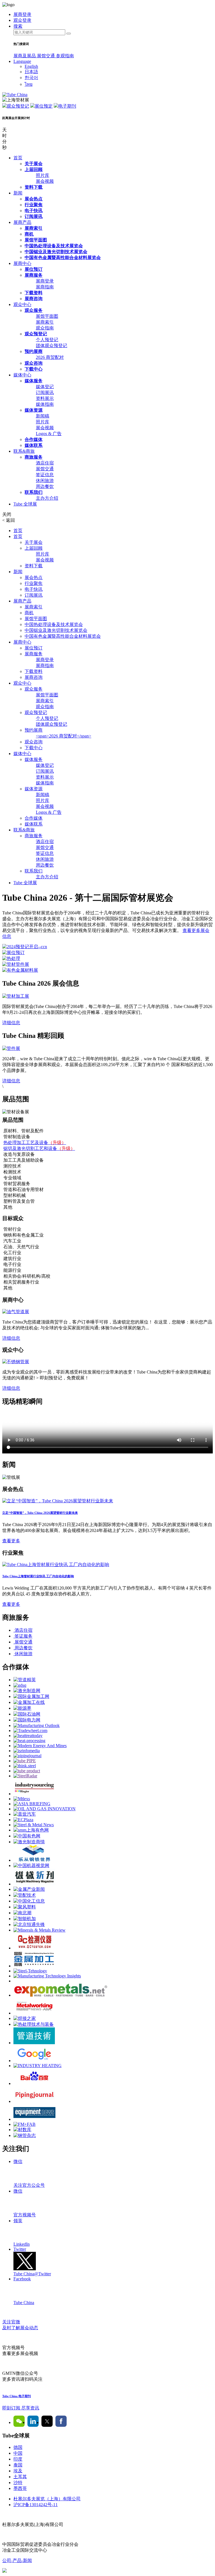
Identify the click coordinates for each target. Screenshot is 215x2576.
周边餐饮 (45, 486)
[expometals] (61, 1995)
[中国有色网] (27, 1836)
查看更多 (11, 1541)
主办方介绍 (47, 498)
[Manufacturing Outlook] (37, 1725)
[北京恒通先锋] (29, 1924)
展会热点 (34, 199)
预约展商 (34, 351)
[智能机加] (25, 1919)
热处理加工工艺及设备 (35, 1143)
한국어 (31, 78)
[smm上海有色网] (31, 1830)
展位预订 (34, 269)
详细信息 (11, 1023)
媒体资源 (34, 410)
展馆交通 (46, 56)
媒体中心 (22, 375)
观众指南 (45, 328)
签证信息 (45, 475)
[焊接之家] (25, 2018)
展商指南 (45, 287)
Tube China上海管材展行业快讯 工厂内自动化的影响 (38, 1576)
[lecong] (34, 1860)
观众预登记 (18, 106)
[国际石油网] (27, 1714)
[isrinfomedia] (27, 1751)
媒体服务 (34, 381)
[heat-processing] (29, 1741)
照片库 (43, 175)
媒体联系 (34, 445)
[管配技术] (25, 1895)
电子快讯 (34, 211)
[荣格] (34, 1794)
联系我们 (34, 492)
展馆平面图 (36, 240)
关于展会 (34, 164)
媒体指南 (45, 404)
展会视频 (45, 181)
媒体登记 (45, 387)
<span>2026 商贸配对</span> (64, 736)
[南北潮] (22, 1913)
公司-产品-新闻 (17, 2560)
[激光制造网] (27, 1691)
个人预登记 (47, 340)
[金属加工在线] (29, 1702)
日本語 (31, 72)
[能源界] (22, 1708)
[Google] (34, 2061)
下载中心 (34, 369)
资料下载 (34, 187)
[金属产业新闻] (29, 1889)
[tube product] (27, 1771)
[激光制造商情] (29, 1842)
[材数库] (22, 2130)
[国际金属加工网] (31, 1696)
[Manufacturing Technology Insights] (47, 1976)
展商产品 (22, 222)
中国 (18, 2453)
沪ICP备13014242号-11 (36, 2505)
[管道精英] (25, 1680)
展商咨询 (34, 299)
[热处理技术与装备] (34, 2024)
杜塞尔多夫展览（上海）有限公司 (47, 2499)
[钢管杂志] (25, 2135)
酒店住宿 (45, 463)
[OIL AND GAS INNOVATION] (45, 1809)
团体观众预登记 (52, 346)
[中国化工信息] (29, 1901)
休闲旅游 (45, 481)
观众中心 (22, 304)
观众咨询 (34, 363)
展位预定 (44, 106)
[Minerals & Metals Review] (39, 1930)
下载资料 (34, 293)
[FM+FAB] (24, 2124)
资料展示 (45, 398)
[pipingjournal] (27, 1756)
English (31, 66)
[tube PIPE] (25, 1761)
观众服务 (34, 310)
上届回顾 (34, 169)
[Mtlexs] (22, 1799)
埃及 (18, 2471)
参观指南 (65, 56)
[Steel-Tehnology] (30, 1971)
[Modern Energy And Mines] (40, 1746)
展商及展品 (25, 56)
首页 (18, 158)
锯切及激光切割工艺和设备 (39, 1148)
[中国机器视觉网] (31, 1865)
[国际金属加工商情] (34, 1966)
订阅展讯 (34, 216)
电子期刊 (67, 106)
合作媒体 (34, 439)
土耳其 (20, 2477)
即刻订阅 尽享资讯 (21, 2408)
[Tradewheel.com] (30, 1731)
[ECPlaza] (23, 1820)
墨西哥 (20, 2488)
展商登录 (45, 281)
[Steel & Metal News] (34, 1825)
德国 (18, 2447)
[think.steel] (25, 1766)
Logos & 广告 (49, 434)
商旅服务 (34, 457)
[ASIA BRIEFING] (32, 1804)
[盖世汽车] (25, 1814)
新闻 (18, 193)
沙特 (18, 2483)
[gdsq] (20, 1685)
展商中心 (22, 263)
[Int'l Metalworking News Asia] (34, 2013)
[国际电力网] (27, 1720)
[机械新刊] (34, 1884)
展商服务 (34, 275)
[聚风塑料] (25, 1907)
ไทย (29, 84)
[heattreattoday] (28, 1736)
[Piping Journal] (34, 2101)
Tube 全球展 (25, 504)
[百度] (34, 2083)
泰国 (18, 2465)
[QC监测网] (34, 1948)
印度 (18, 2459)
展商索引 (34, 228)
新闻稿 (43, 416)
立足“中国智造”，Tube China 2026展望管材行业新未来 (40, 1513)
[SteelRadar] (25, 1776)
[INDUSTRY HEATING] (38, 2066)
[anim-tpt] (34, 2043)
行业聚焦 (34, 205)
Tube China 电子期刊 (17, 2396)
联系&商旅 (24, 451)
